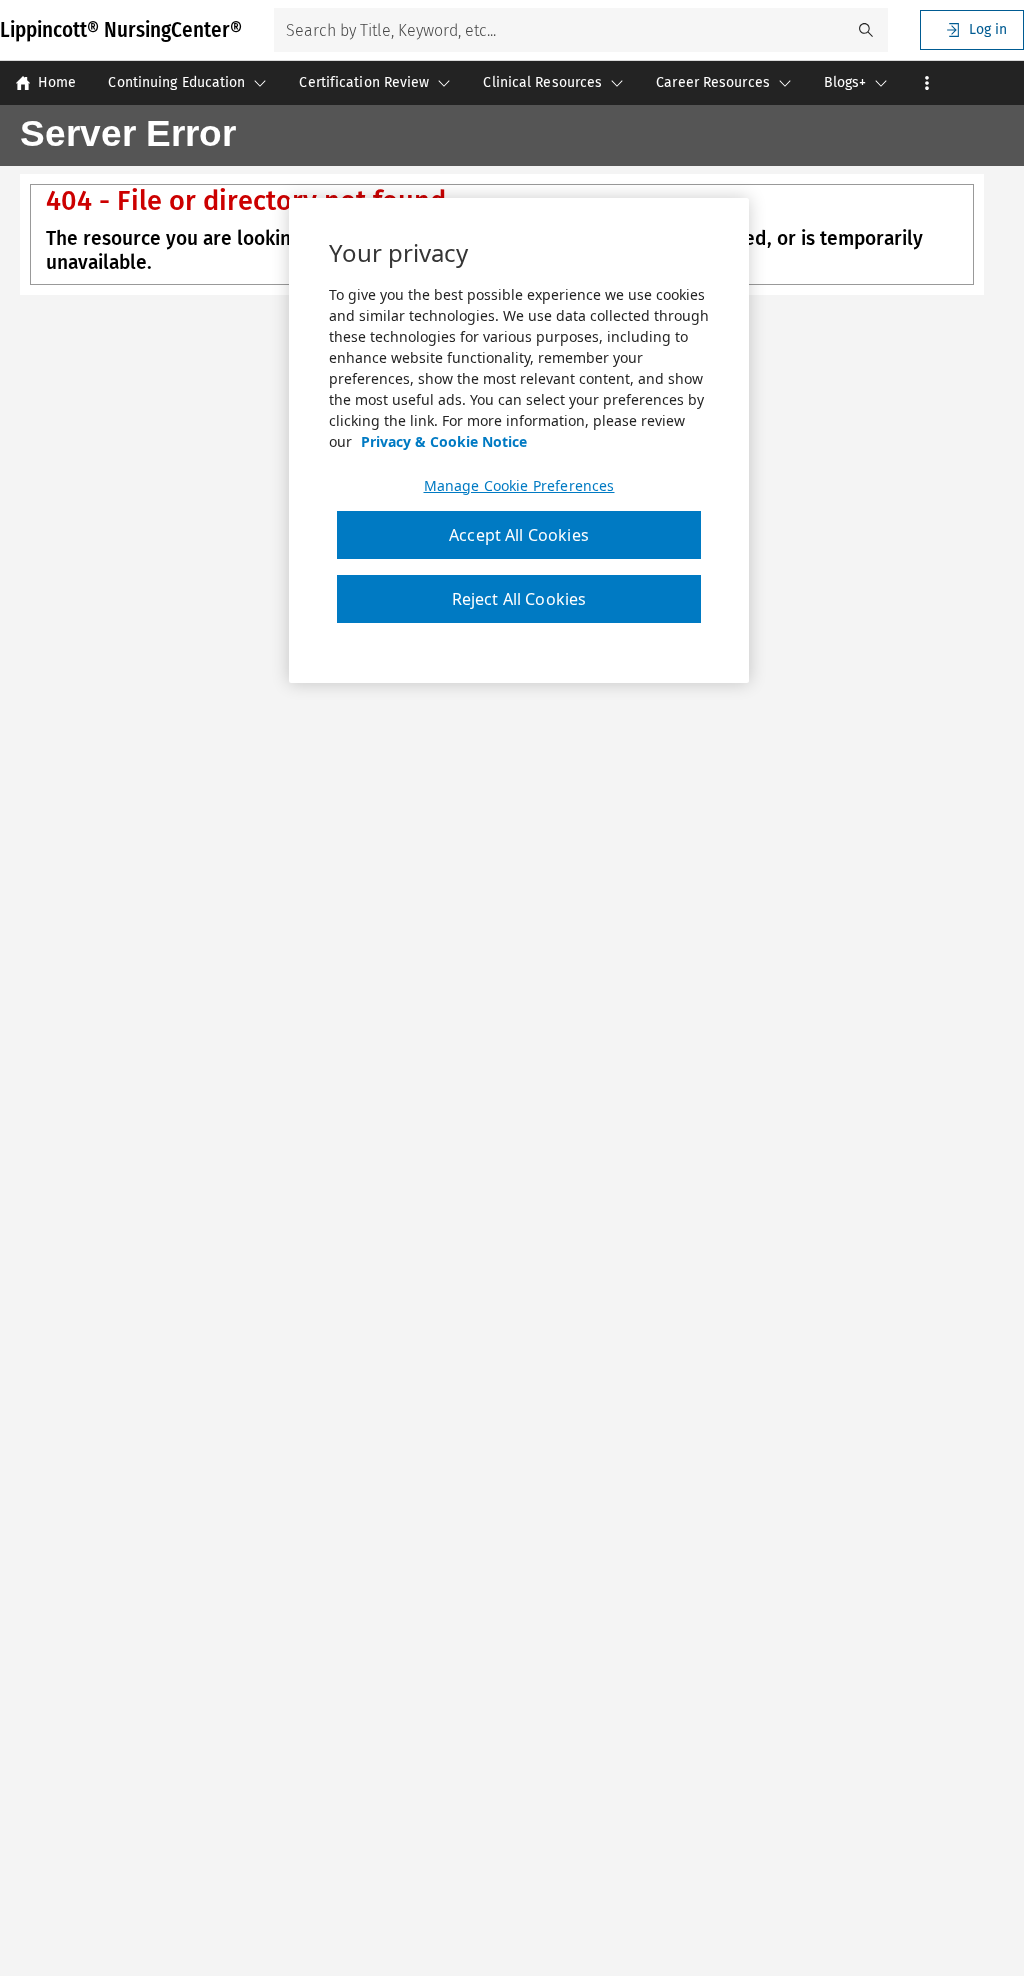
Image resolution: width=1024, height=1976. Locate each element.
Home (57, 82)
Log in (988, 29)
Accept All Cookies (519, 535)
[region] (519, 441)
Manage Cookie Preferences (519, 486)
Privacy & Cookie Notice (444, 441)
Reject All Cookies (519, 599)
